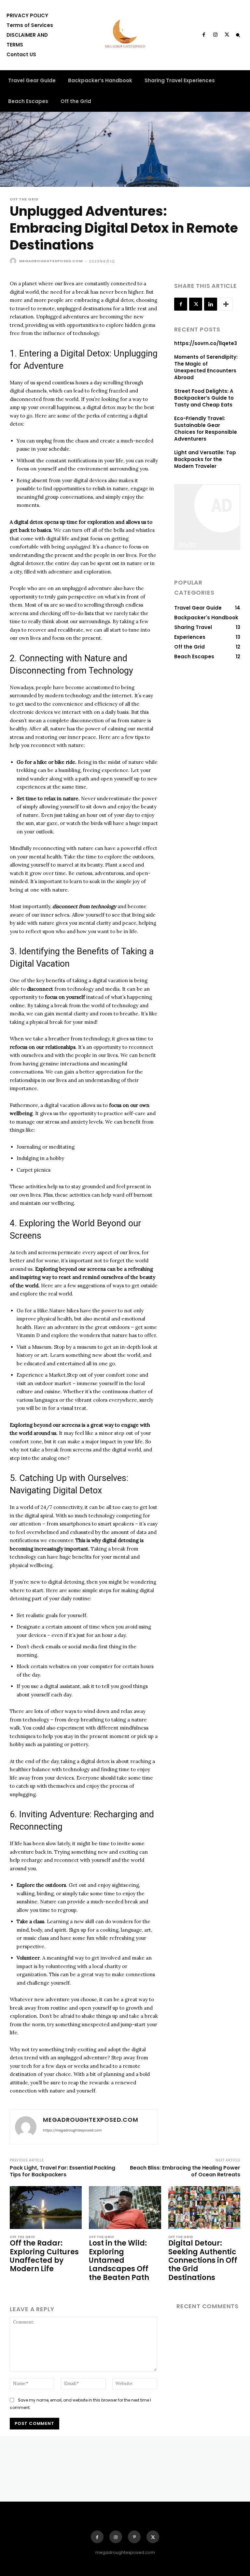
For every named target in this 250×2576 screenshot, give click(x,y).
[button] (238, 35)
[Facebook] (204, 35)
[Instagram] (215, 35)
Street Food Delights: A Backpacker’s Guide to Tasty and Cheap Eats (204, 398)
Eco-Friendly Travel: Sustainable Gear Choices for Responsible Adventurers (206, 429)
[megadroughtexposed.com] (14, 261)
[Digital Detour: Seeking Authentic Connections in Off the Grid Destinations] (204, 2208)
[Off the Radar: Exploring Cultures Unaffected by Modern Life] (46, 2208)
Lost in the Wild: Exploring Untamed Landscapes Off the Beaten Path (119, 2260)
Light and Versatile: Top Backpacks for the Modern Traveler (205, 459)
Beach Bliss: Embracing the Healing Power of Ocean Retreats (185, 2171)
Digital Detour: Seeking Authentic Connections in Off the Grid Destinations (203, 2260)
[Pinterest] (134, 2537)
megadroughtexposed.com (51, 261)
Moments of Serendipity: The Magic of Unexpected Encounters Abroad (206, 367)
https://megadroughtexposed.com (72, 2130)
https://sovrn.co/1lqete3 (206, 343)
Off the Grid (24, 199)
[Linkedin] (211, 304)
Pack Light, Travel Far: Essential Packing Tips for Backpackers (62, 2171)
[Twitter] (227, 35)
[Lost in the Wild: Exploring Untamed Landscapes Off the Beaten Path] (125, 2208)
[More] (226, 304)
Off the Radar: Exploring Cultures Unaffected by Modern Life (44, 2256)
